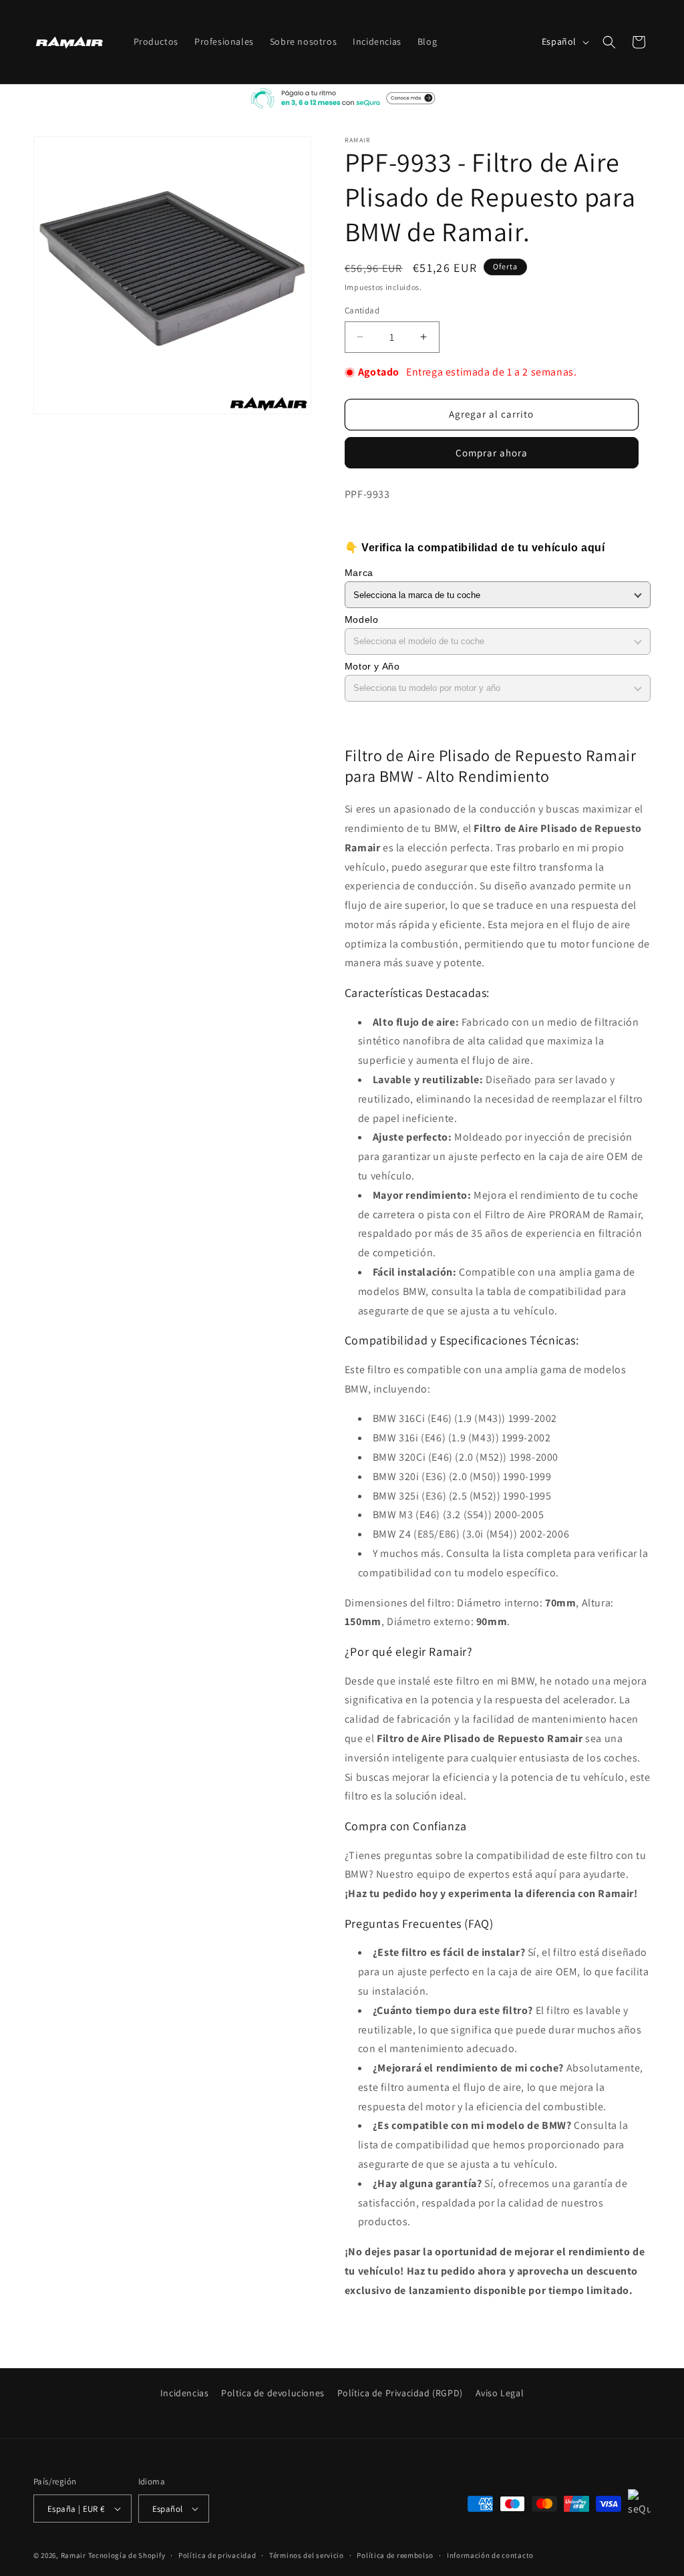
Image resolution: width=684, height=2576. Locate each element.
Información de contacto (490, 2555)
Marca (359, 573)
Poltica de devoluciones (273, 2393)
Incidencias (185, 2393)
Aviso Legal (500, 2393)
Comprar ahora (492, 453)
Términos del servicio (307, 2555)
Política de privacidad (217, 2555)
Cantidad (362, 310)
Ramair (73, 2555)
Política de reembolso (395, 2555)
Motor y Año (372, 666)
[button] (609, 42)
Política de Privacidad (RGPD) (400, 2393)
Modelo (362, 619)
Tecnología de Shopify (127, 2555)
